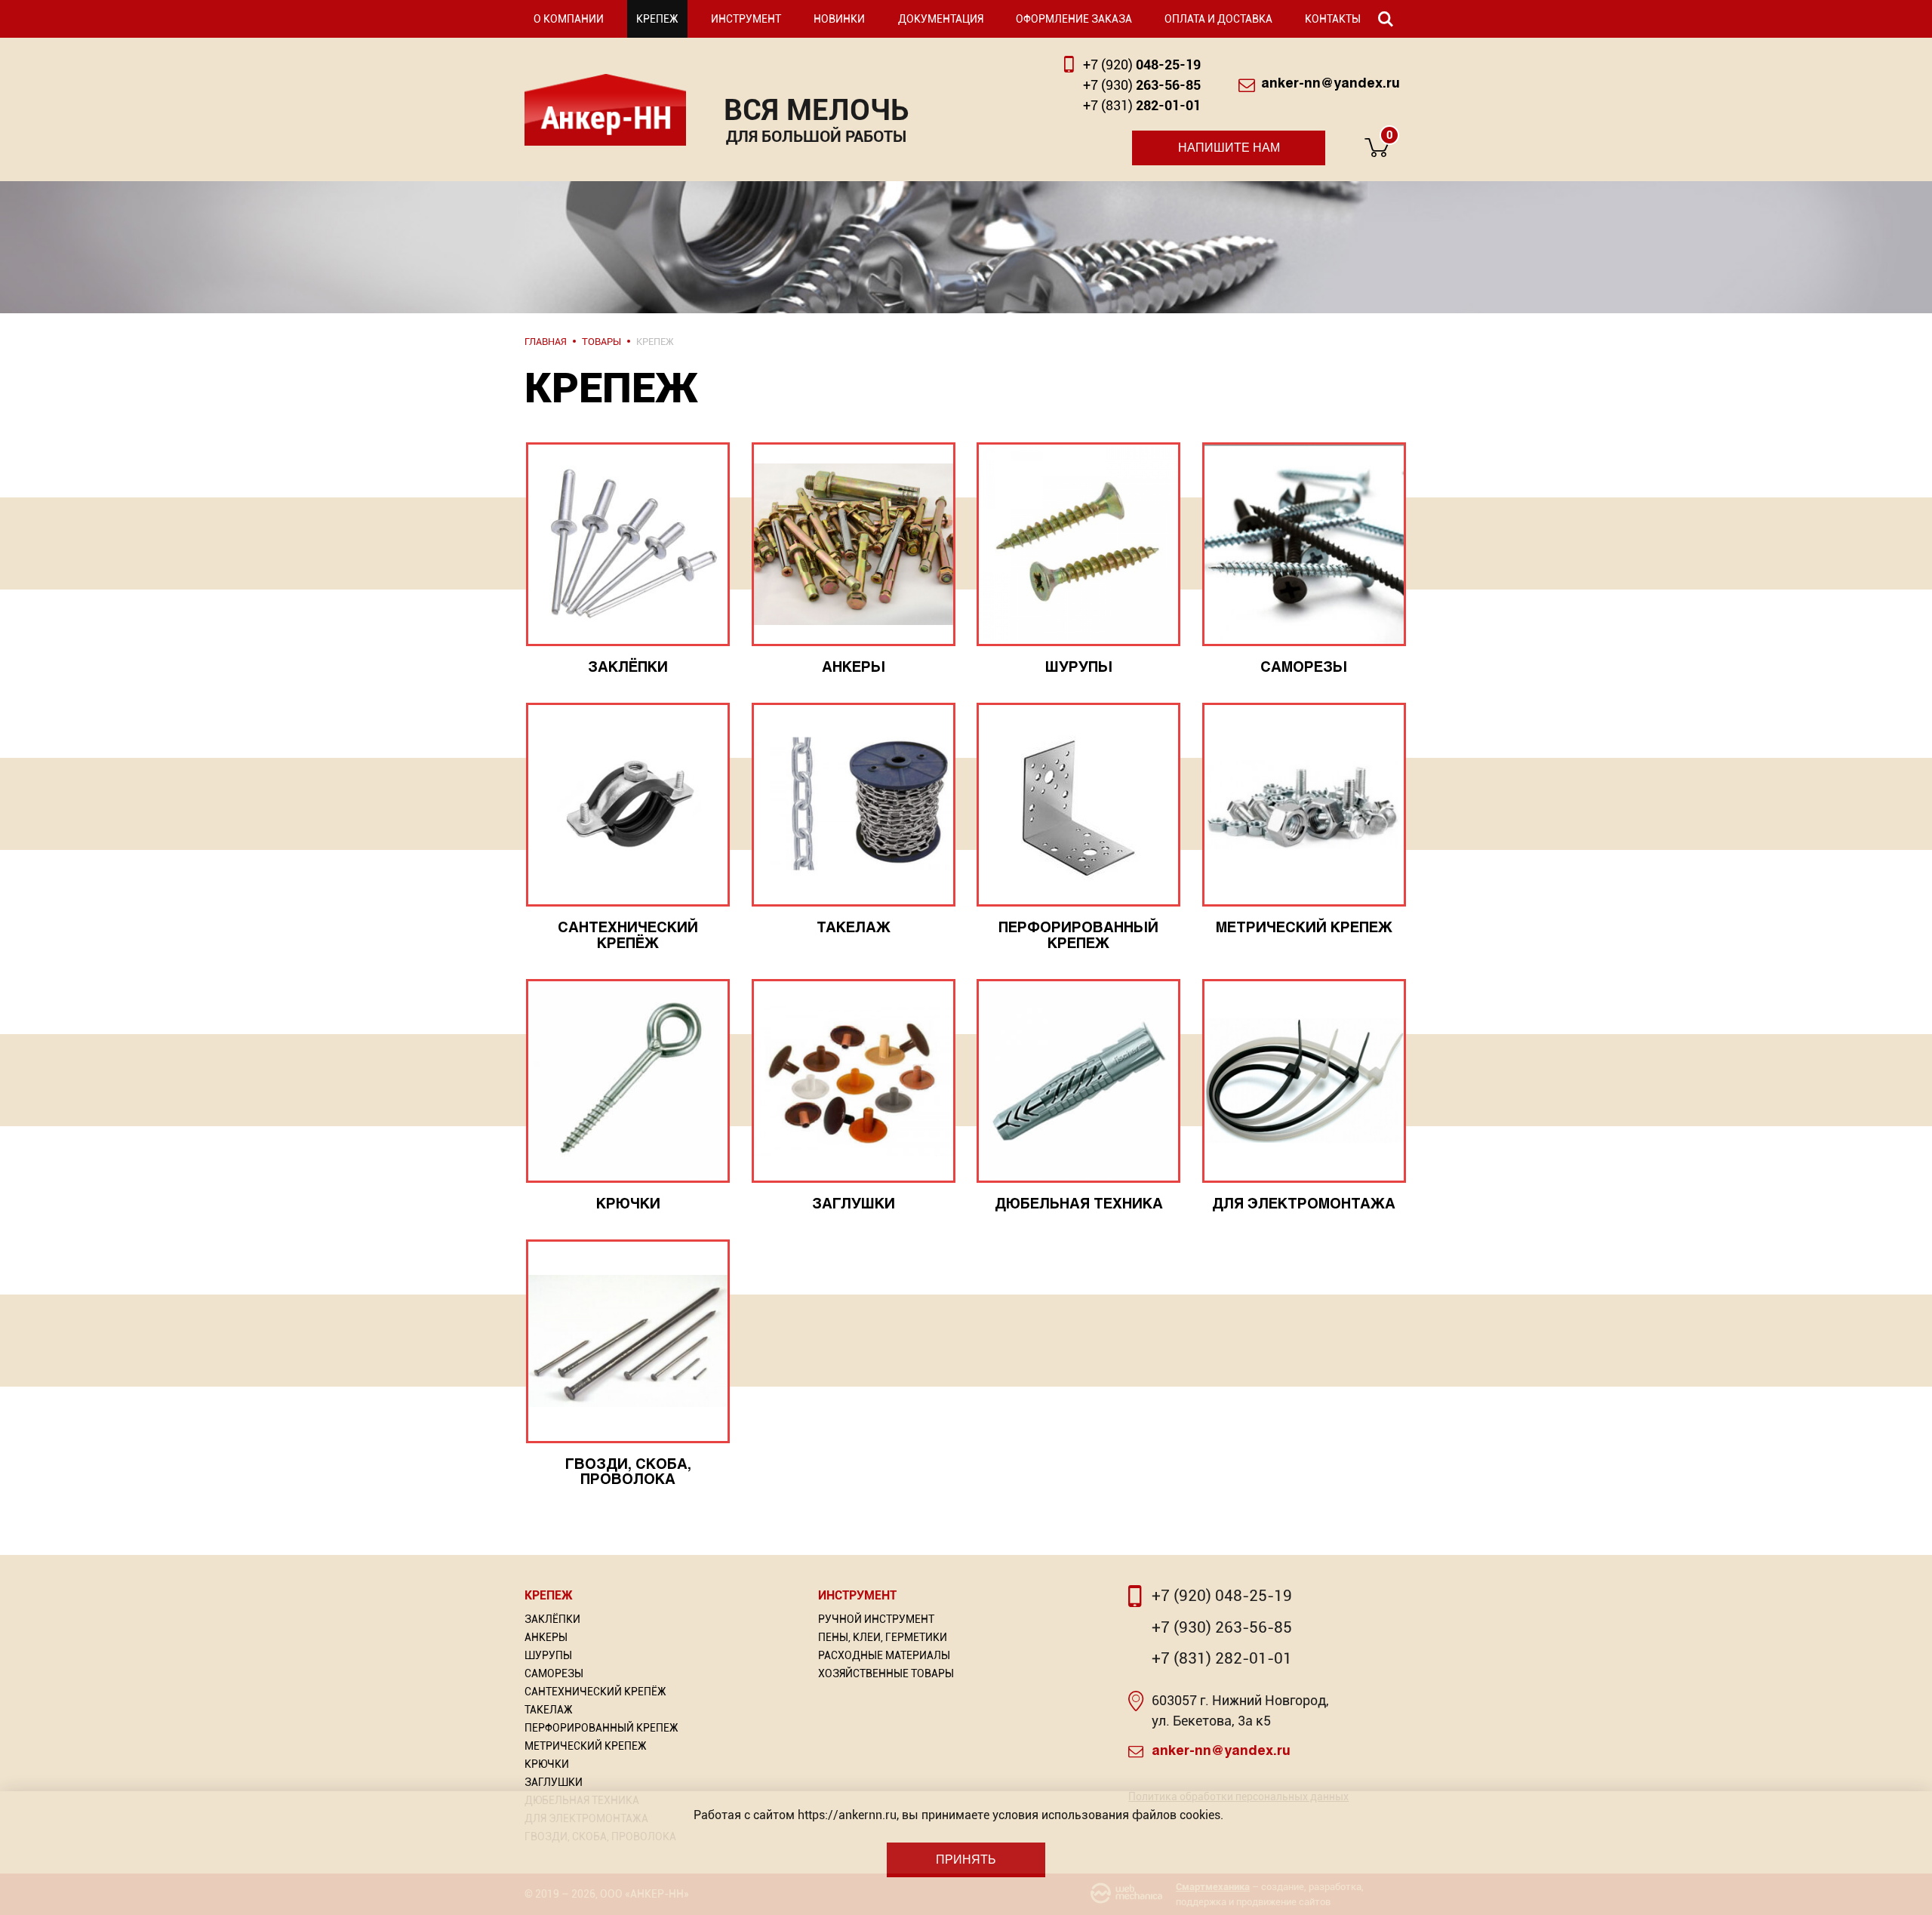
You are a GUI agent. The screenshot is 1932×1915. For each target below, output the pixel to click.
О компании (569, 19)
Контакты (1333, 19)
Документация (941, 19)
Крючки (547, 1764)
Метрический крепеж (586, 1746)
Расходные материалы (884, 1655)
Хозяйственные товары (886, 1673)
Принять (966, 1860)
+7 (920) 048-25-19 (1222, 1596)
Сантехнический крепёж (595, 1692)
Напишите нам (1229, 148)
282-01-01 (1142, 105)
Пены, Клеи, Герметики (883, 1637)
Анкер (605, 110)
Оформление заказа (1074, 19)
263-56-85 (1142, 85)
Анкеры (546, 1637)
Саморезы (554, 1673)
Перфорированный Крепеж (601, 1728)
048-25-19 (1142, 65)
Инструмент (746, 19)
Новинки (839, 19)
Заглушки (554, 1782)
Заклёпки (552, 1619)
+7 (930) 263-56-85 (1222, 1627)
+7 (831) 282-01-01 (1222, 1658)
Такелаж (549, 1710)
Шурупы (548, 1655)
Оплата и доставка (1218, 19)
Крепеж (657, 19)
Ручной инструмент (876, 1619)
